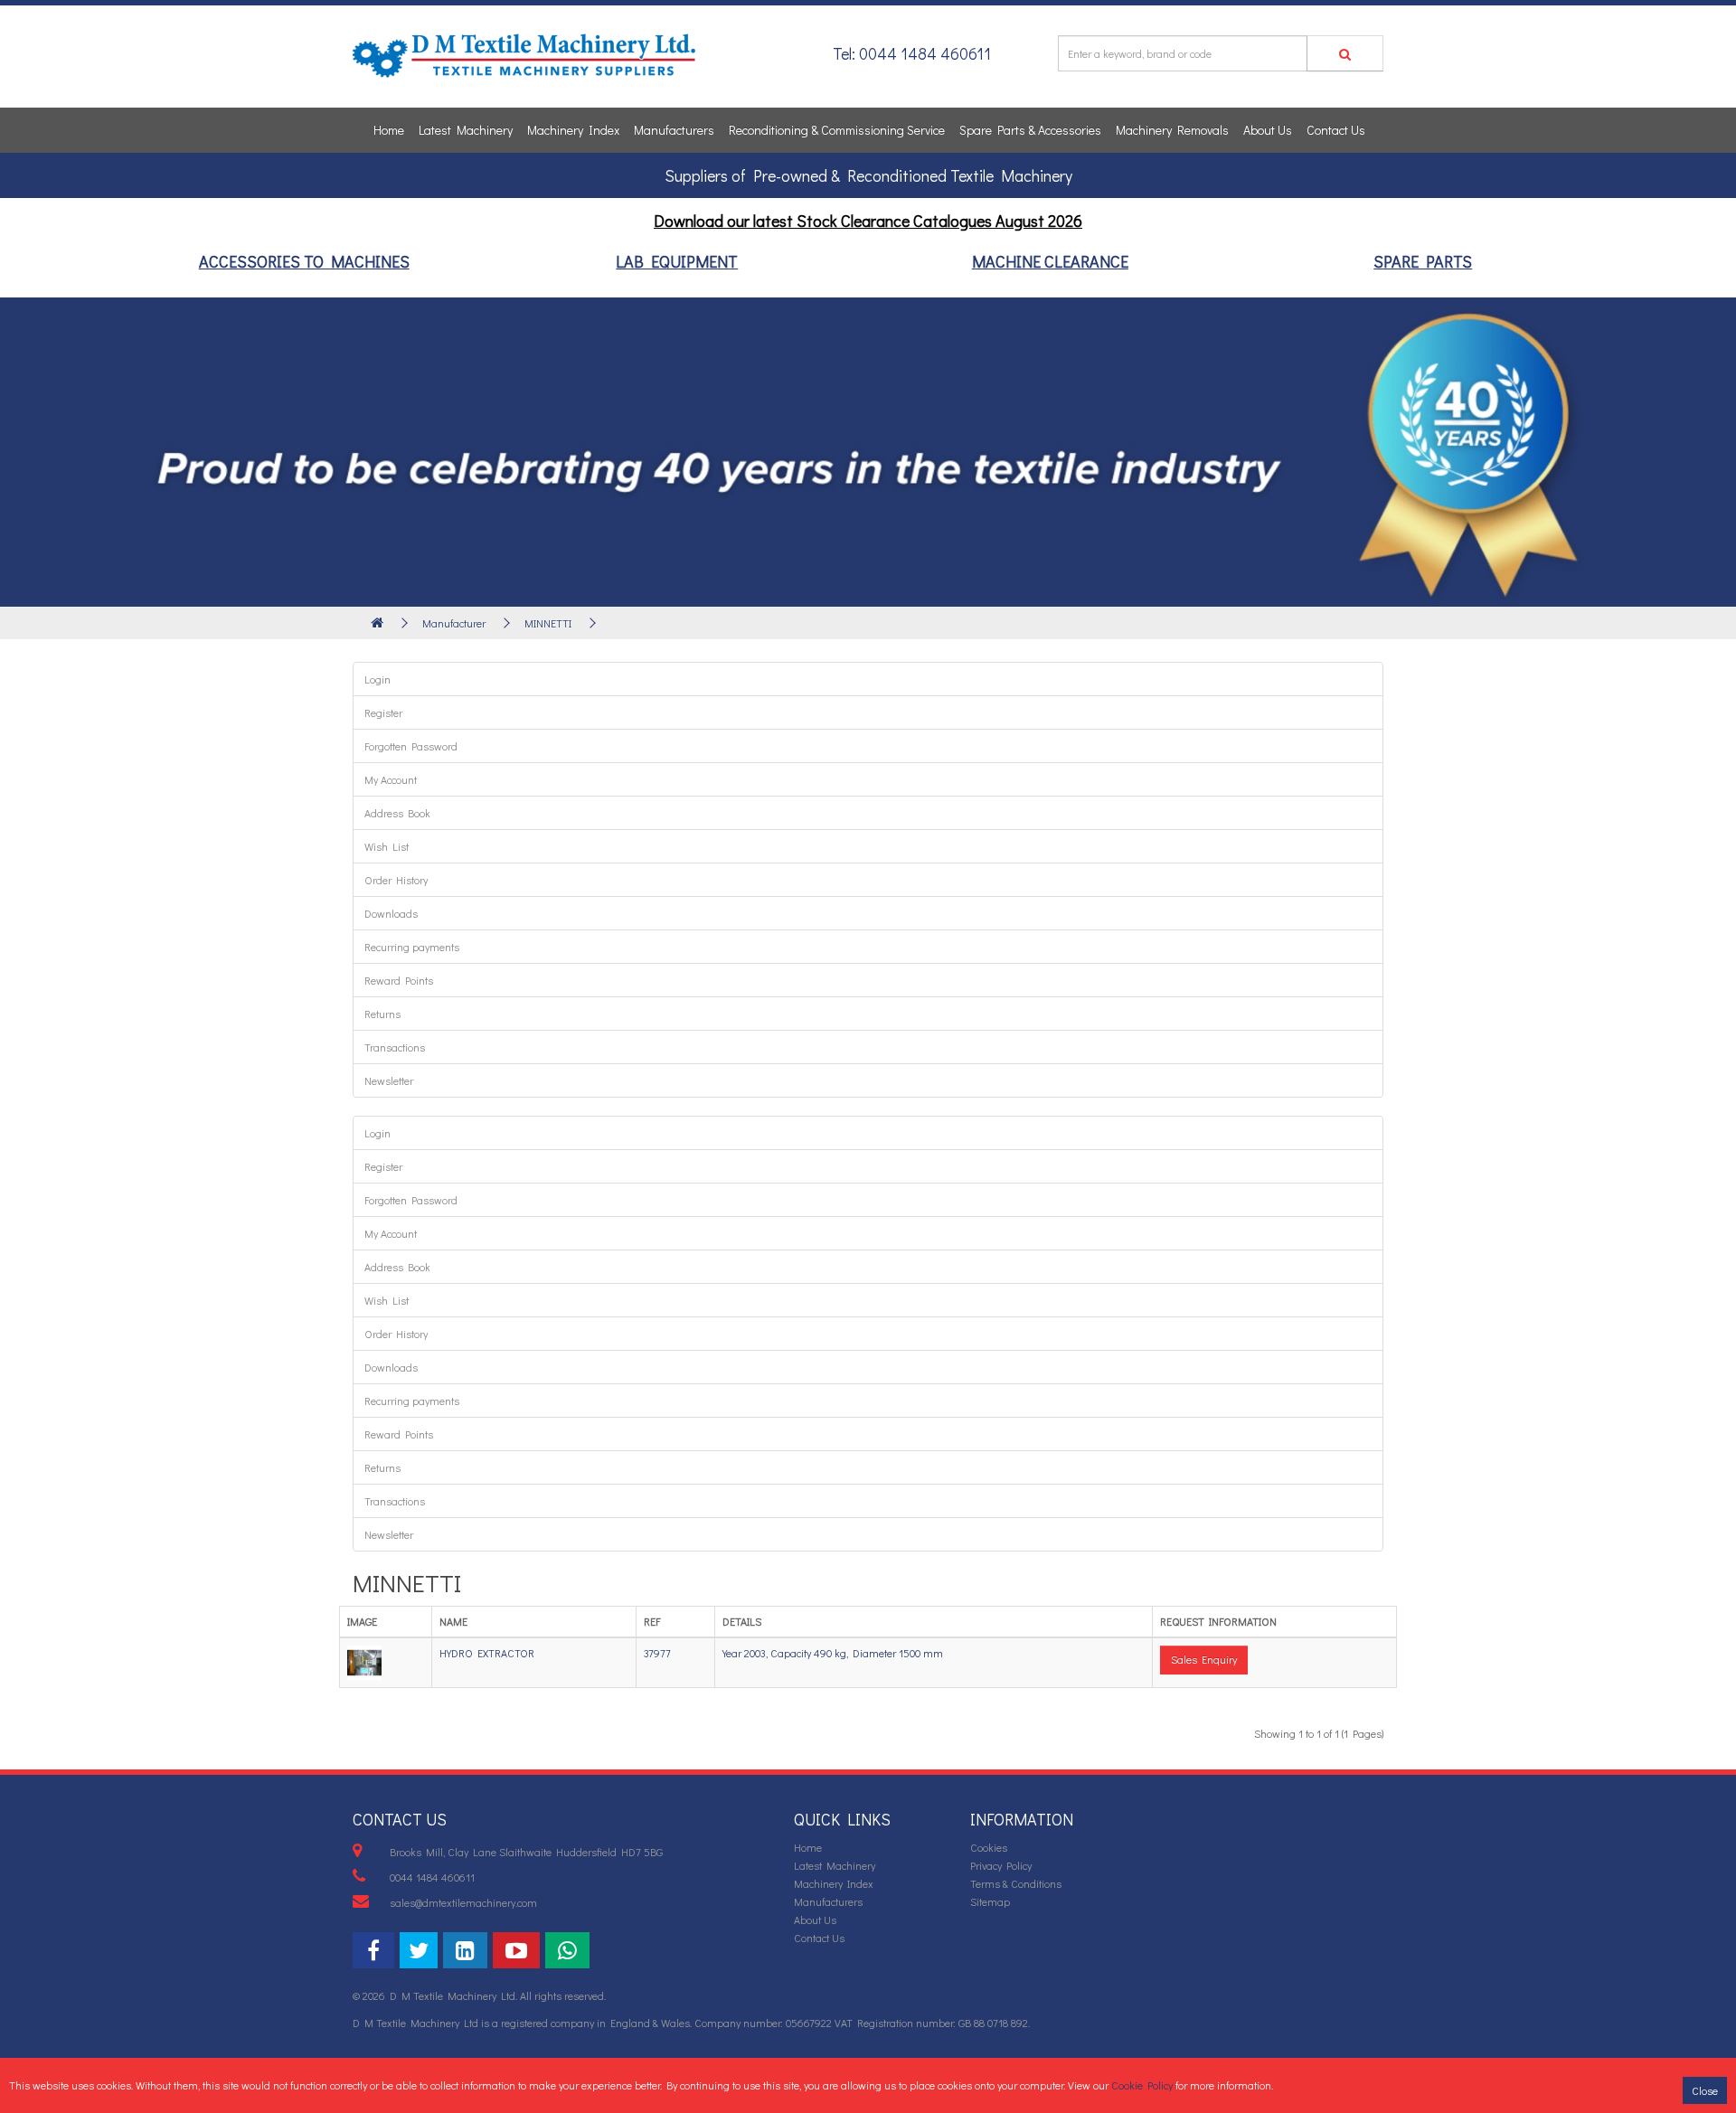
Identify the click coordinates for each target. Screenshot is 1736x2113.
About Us (1268, 130)
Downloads (391, 913)
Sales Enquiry (1204, 1659)
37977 (657, 1653)
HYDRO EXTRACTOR (487, 1653)
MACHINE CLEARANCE (1050, 261)
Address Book (397, 813)
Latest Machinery (466, 130)
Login (377, 679)
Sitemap (990, 1901)
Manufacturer (454, 623)
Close (1705, 2090)
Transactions (395, 1047)
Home (389, 130)
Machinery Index (573, 130)
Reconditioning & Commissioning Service (837, 130)
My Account (391, 779)
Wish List (387, 846)
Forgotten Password (411, 746)
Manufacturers (674, 130)
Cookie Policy (1142, 2085)
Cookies (989, 1847)
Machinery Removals (1172, 130)
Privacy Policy (1001, 1865)
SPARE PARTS (1423, 261)
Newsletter (389, 1080)
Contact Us (1336, 130)
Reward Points (399, 980)
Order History (396, 880)
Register (383, 712)
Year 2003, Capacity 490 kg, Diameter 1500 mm (833, 1653)
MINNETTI (548, 623)
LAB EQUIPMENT (677, 261)
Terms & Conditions (1016, 1883)
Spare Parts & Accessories (1030, 130)
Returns (382, 1014)
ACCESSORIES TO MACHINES (304, 261)
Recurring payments (412, 947)
